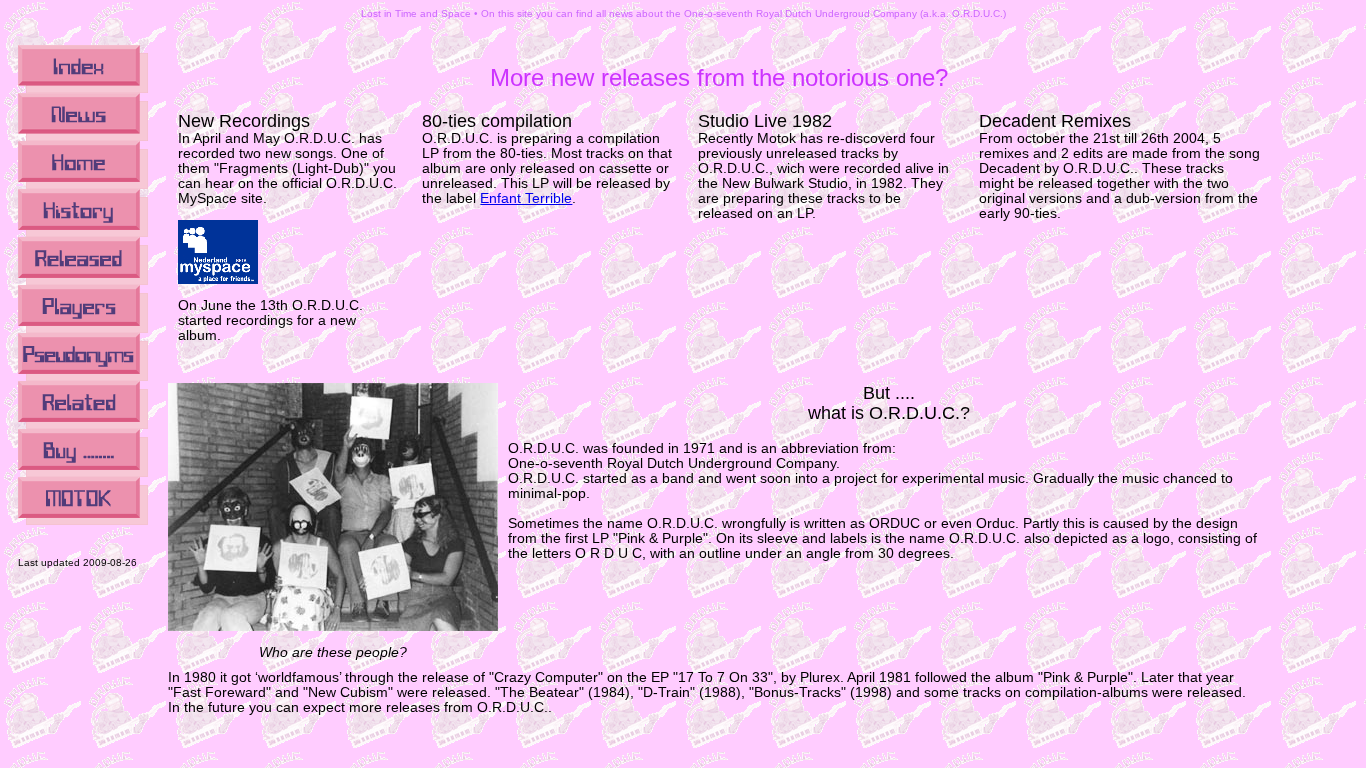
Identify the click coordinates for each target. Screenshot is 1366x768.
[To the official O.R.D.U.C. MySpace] (218, 279)
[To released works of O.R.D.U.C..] (83, 281)
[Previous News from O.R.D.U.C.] (83, 137)
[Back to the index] (83, 89)
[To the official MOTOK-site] (83, 521)
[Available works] (83, 473)
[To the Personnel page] (83, 329)
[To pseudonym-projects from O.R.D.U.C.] (83, 377)
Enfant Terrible (526, 198)
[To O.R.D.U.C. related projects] (83, 425)
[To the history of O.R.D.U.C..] (83, 233)
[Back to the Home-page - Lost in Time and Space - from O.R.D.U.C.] (83, 185)
